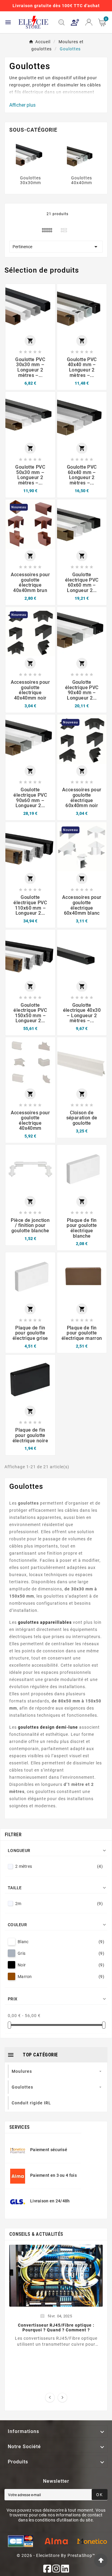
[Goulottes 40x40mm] (82, 156)
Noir (61, 1965)
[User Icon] (75, 22)
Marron (61, 1977)
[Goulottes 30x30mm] (30, 156)
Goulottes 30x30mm (30, 180)
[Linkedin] (65, 2569)
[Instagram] (56, 2569)
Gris (61, 1953)
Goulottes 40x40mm (82, 180)
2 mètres (59, 1866)
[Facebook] (47, 2569)
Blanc (61, 1942)
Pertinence (56, 247)
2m (59, 1904)
